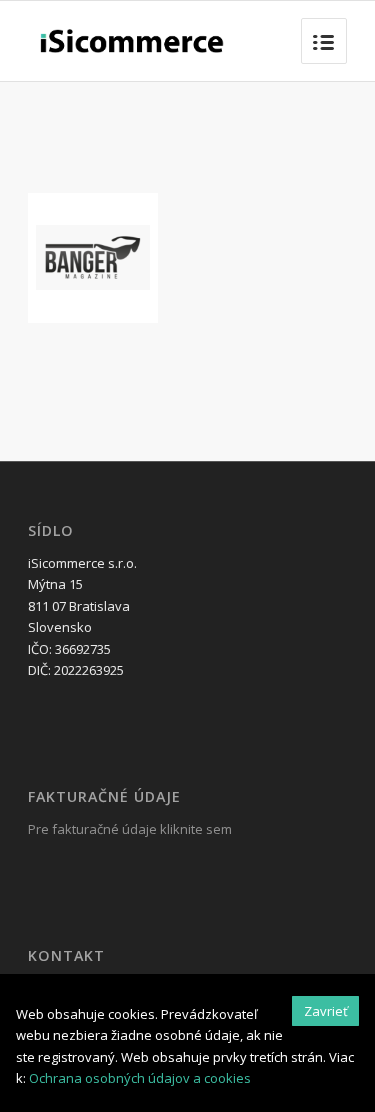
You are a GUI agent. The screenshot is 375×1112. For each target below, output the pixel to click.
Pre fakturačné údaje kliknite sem (130, 829)
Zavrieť (326, 1011)
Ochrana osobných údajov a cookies (140, 1078)
